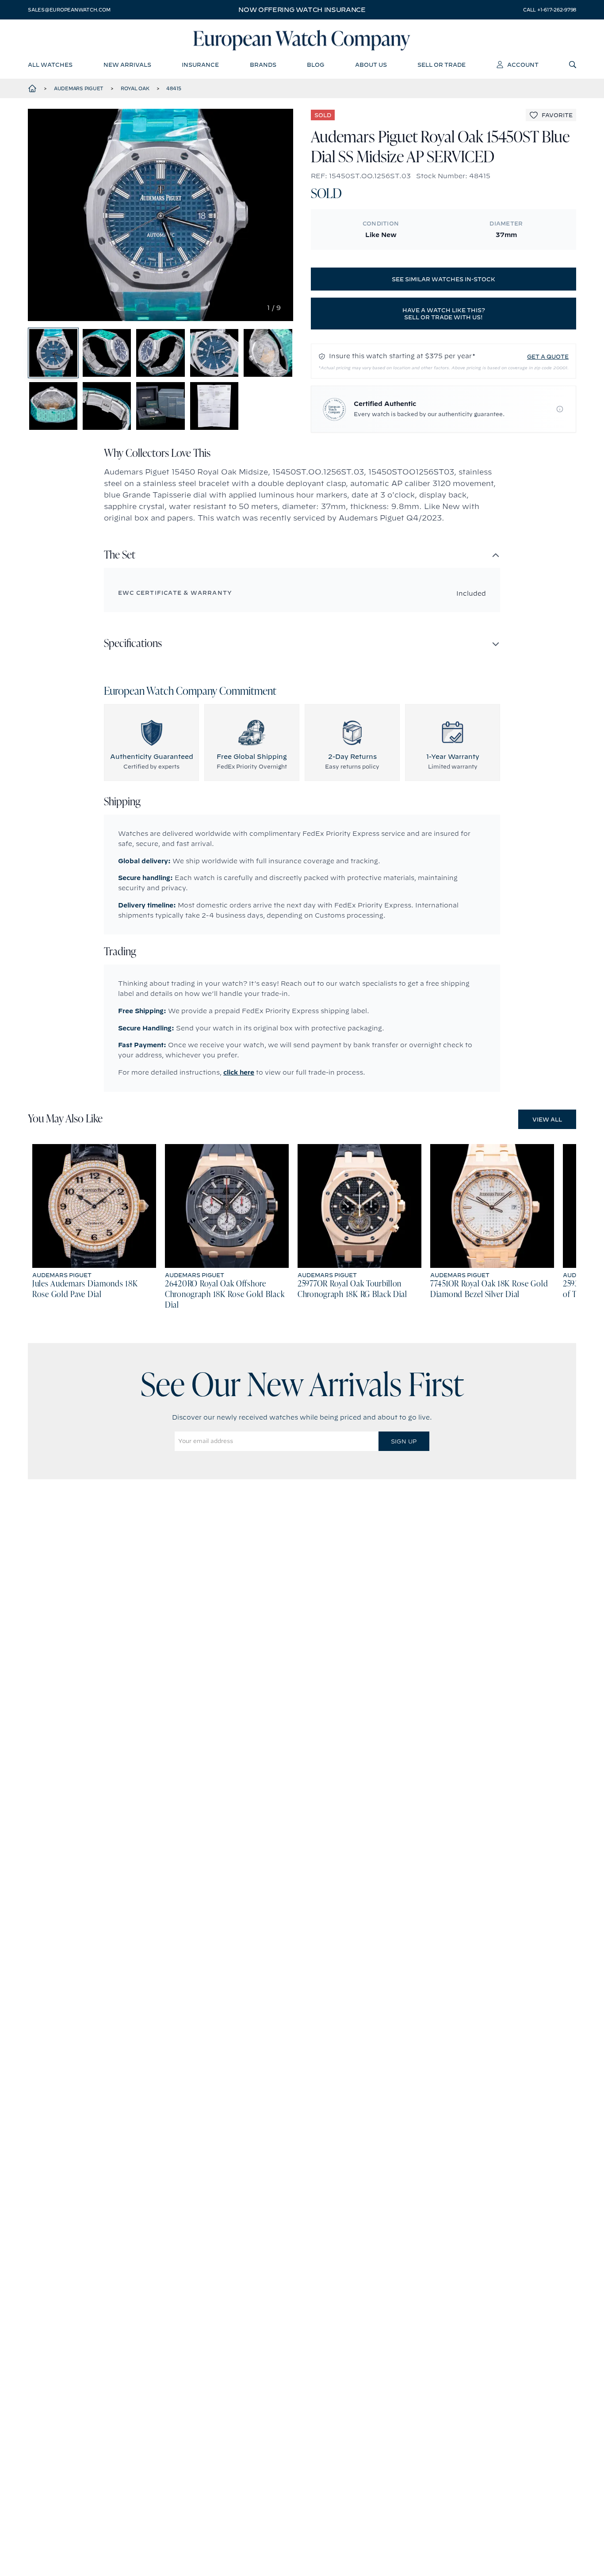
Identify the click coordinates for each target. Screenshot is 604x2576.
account (523, 65)
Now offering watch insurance (302, 10)
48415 (174, 88)
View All (547, 1119)
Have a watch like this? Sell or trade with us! (444, 314)
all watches (50, 65)
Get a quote (548, 356)
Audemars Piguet (79, 88)
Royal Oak (135, 88)
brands (263, 65)
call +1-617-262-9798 (550, 10)
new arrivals (127, 65)
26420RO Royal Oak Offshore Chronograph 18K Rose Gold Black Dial (225, 1295)
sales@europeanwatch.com (69, 10)
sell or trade (442, 65)
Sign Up (404, 1441)
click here (239, 1072)
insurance (200, 65)
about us (371, 65)
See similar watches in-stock (443, 279)
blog (315, 65)
